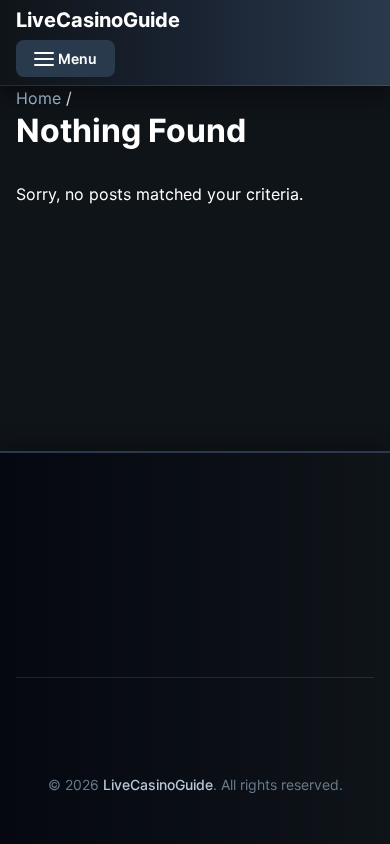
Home (38, 98)
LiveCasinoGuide (98, 20)
